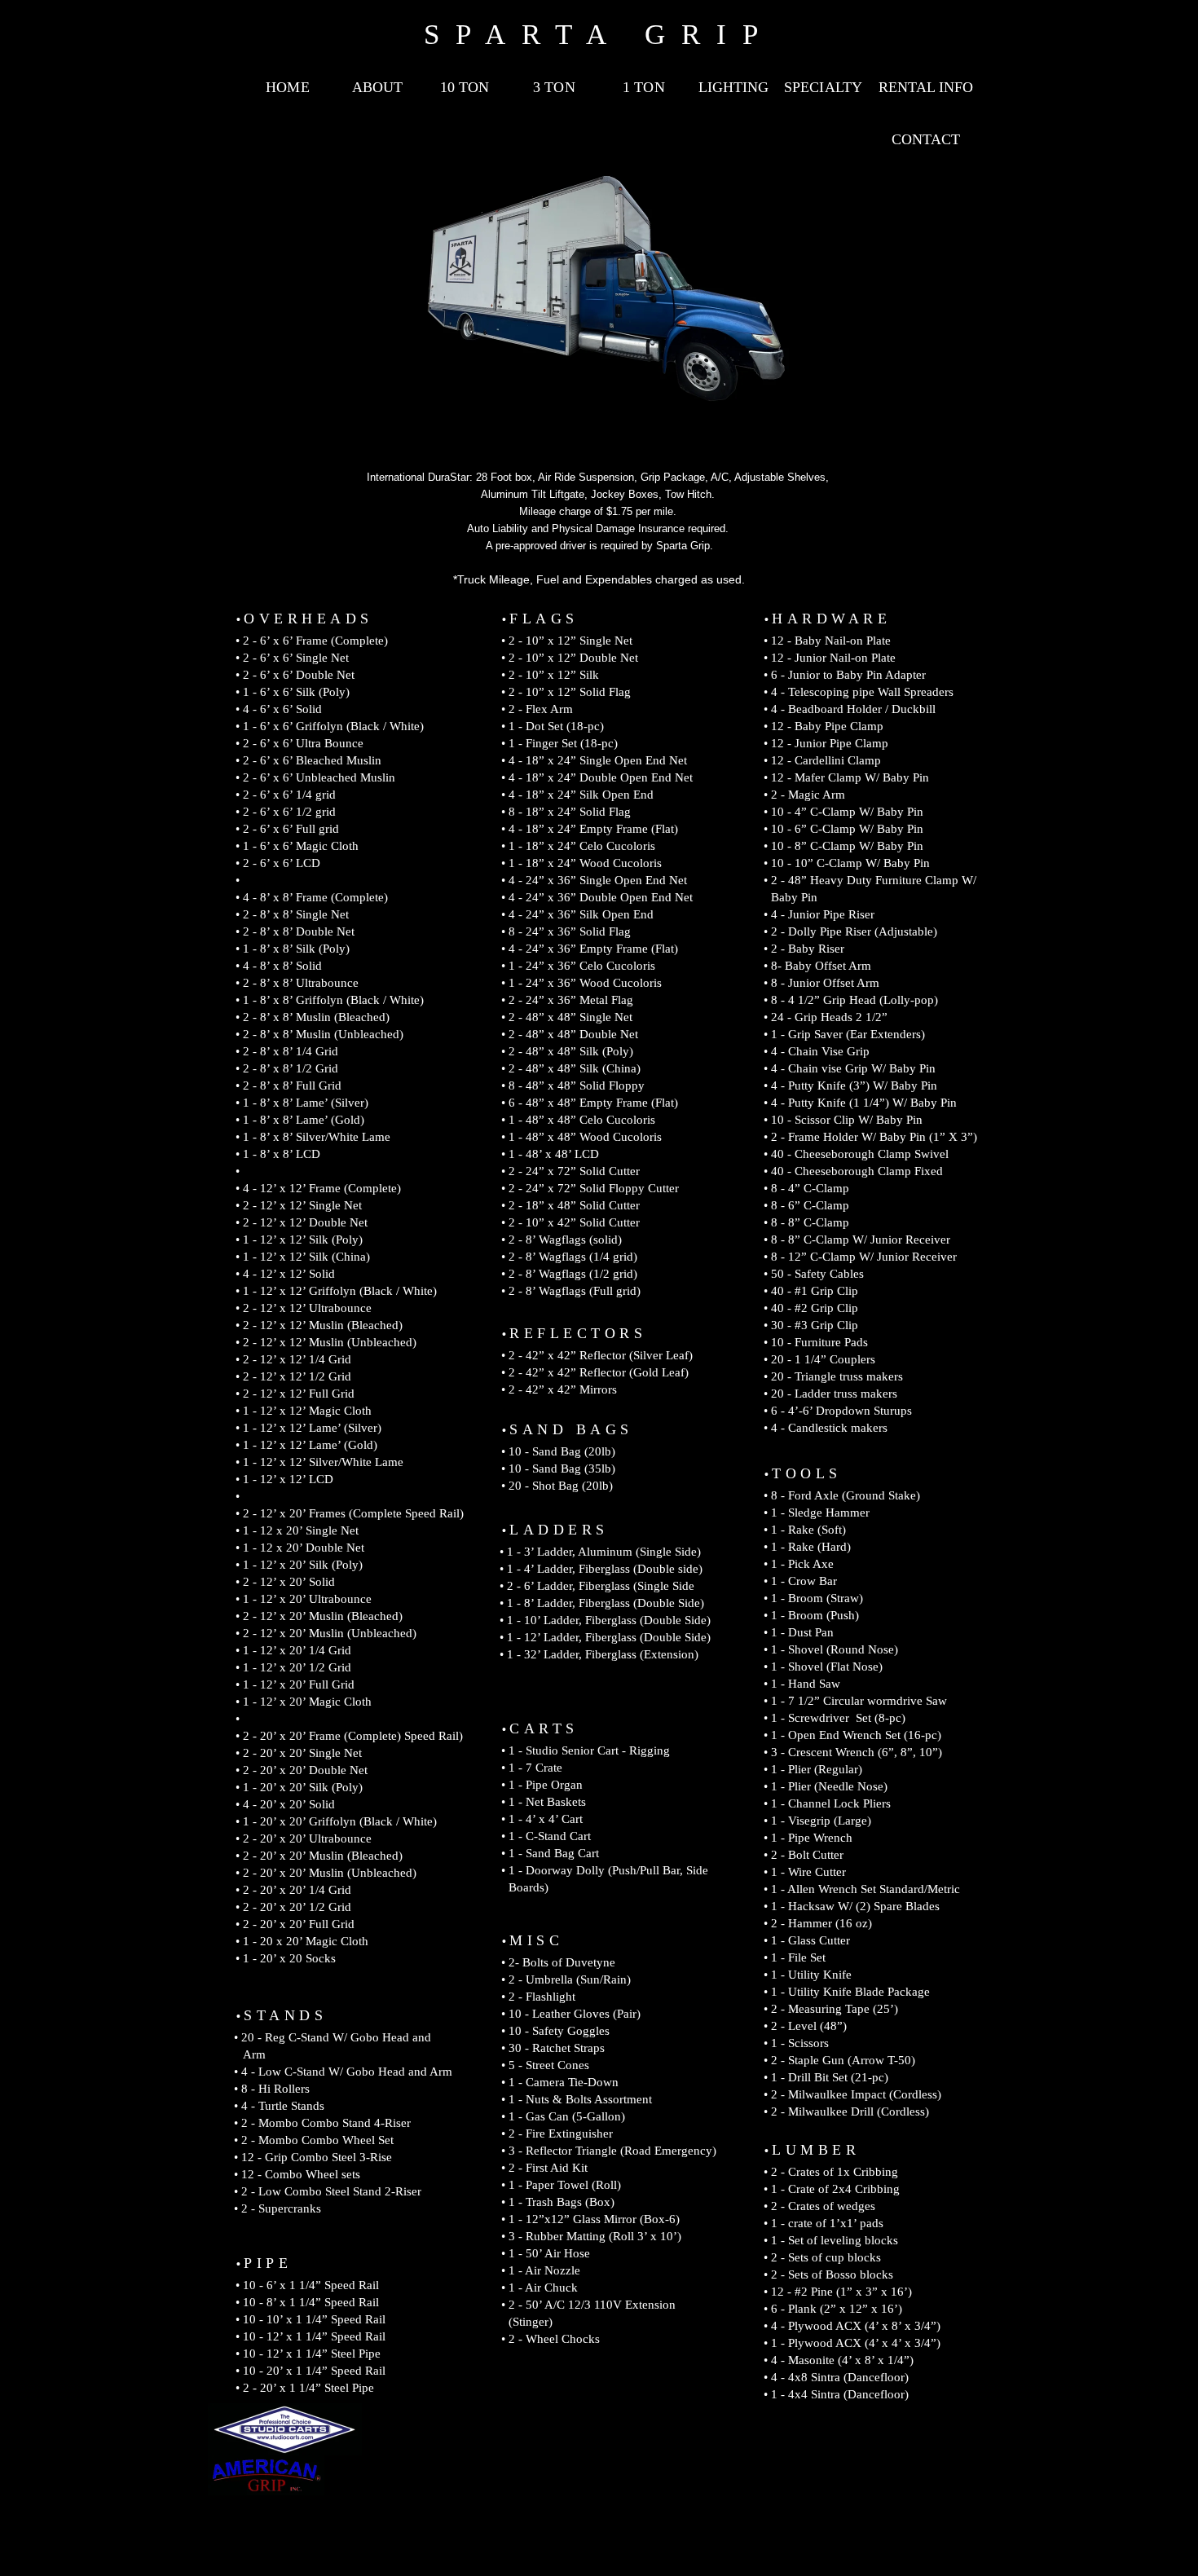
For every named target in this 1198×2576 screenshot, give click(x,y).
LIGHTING (733, 87)
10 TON (465, 87)
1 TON (643, 87)
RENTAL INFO (926, 87)
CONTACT (926, 139)
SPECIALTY (823, 87)
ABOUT (377, 87)
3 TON (554, 87)
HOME (287, 87)
